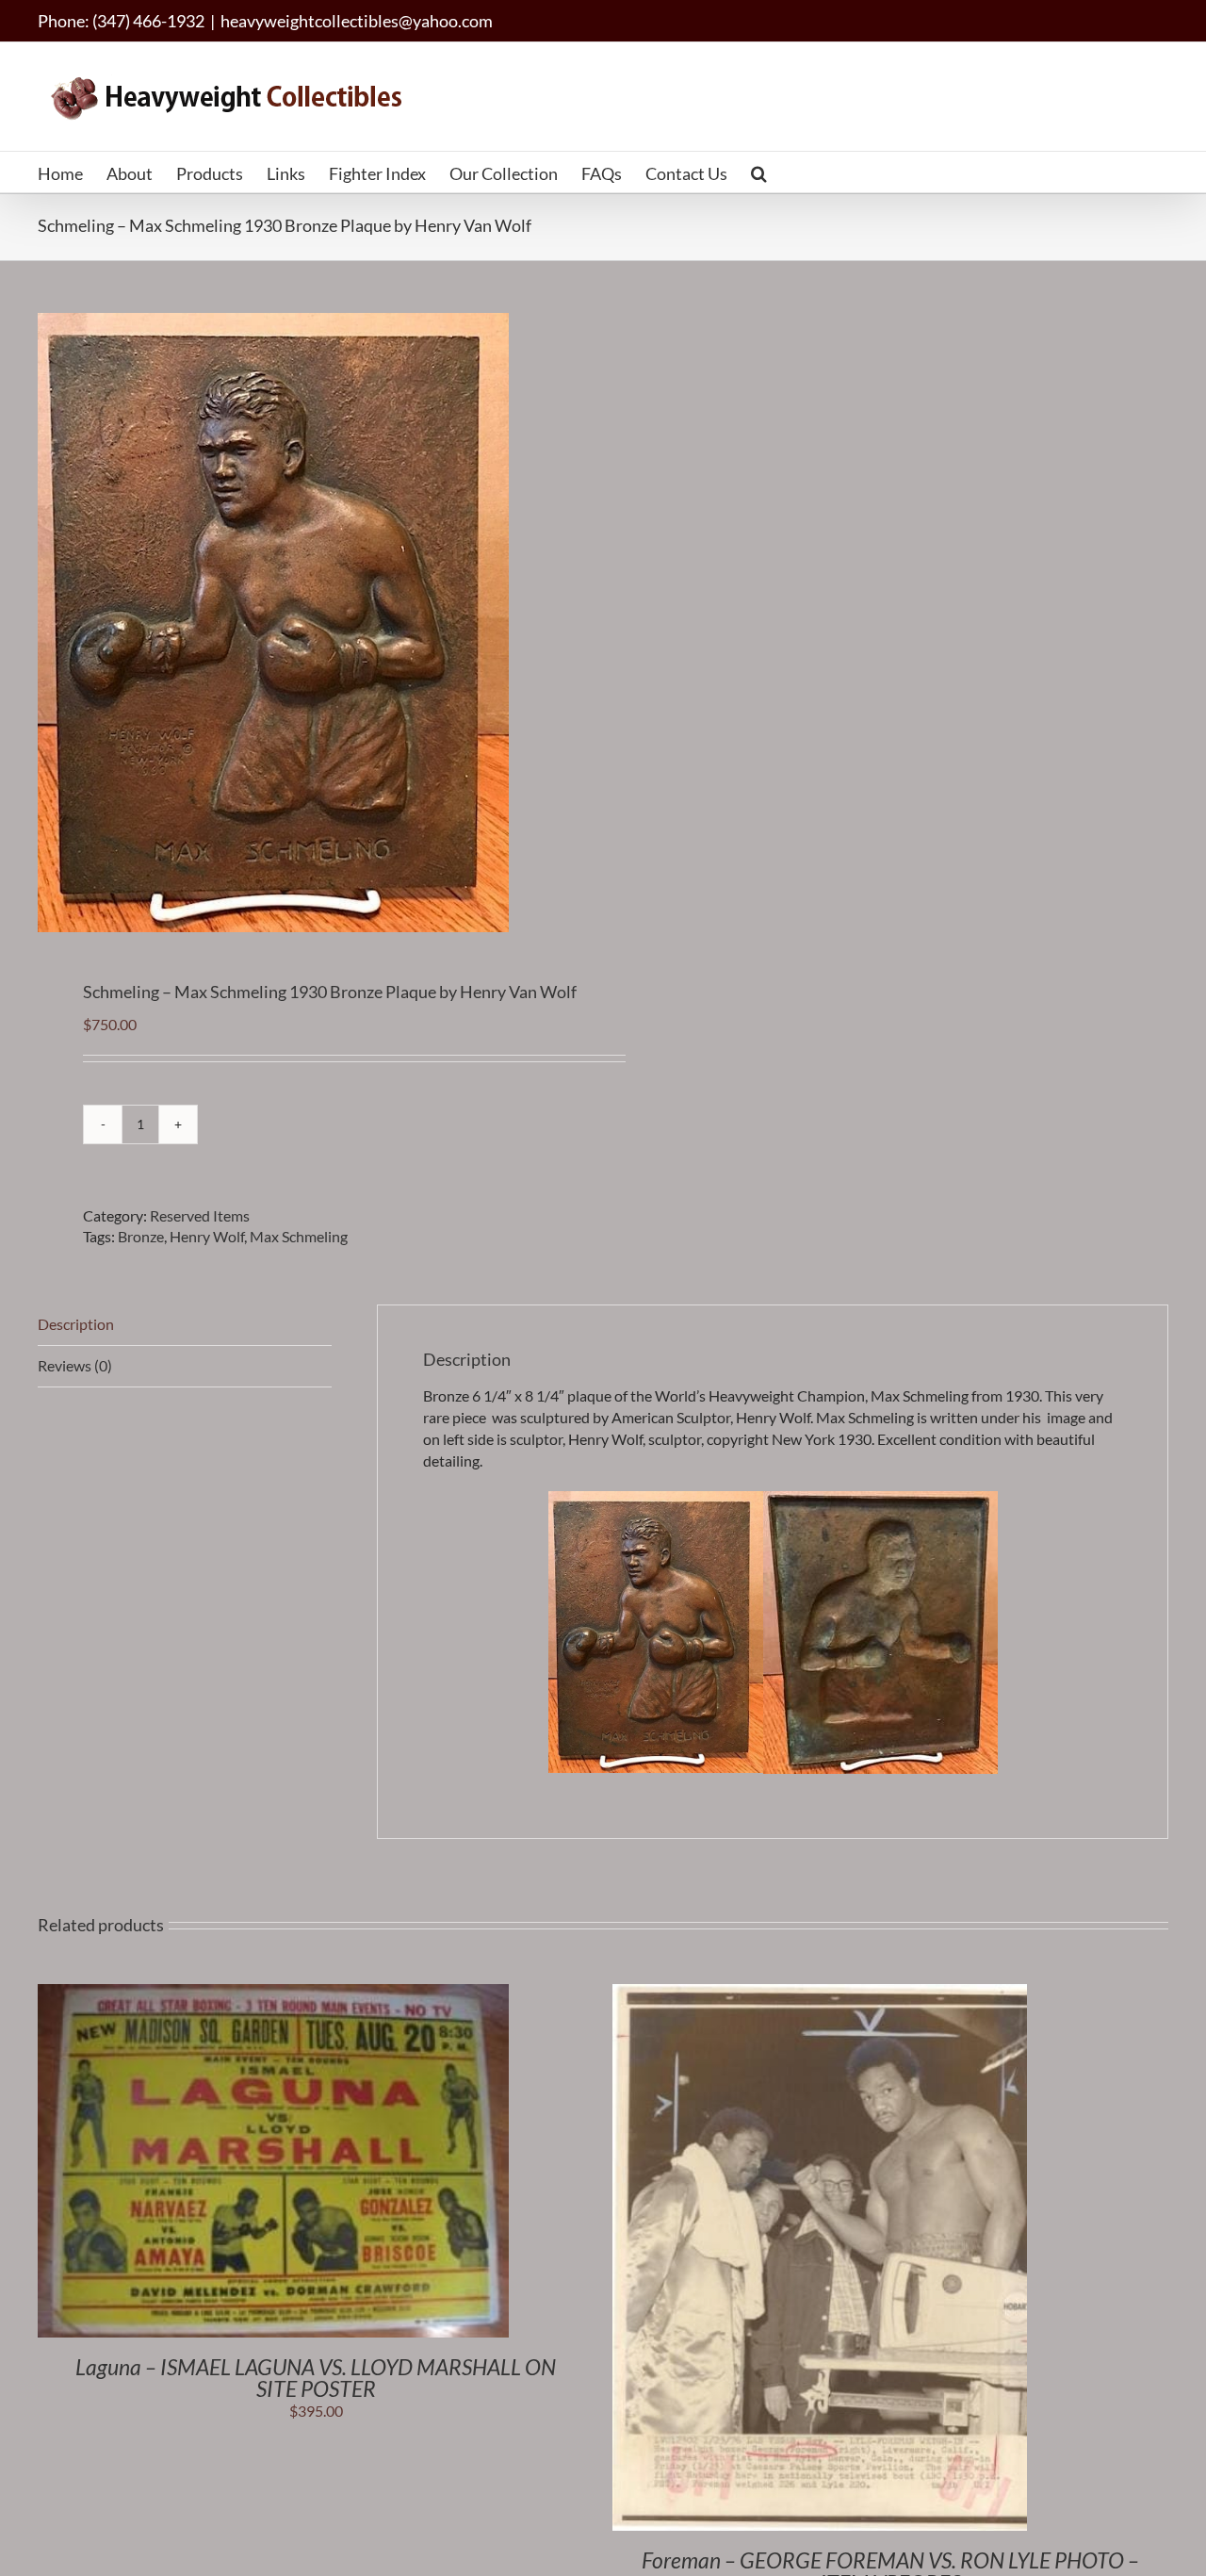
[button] (759, 172)
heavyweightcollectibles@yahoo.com (357, 21)
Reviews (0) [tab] (75, 1365)
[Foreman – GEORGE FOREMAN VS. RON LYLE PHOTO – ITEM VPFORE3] (820, 1994)
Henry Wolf (207, 1236)
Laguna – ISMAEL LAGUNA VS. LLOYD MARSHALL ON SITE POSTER (316, 2378)
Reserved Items (200, 1215)
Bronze (141, 1236)
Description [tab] (76, 1324)
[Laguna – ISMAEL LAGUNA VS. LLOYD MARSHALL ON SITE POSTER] (273, 1994)
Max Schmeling (299, 1236)
